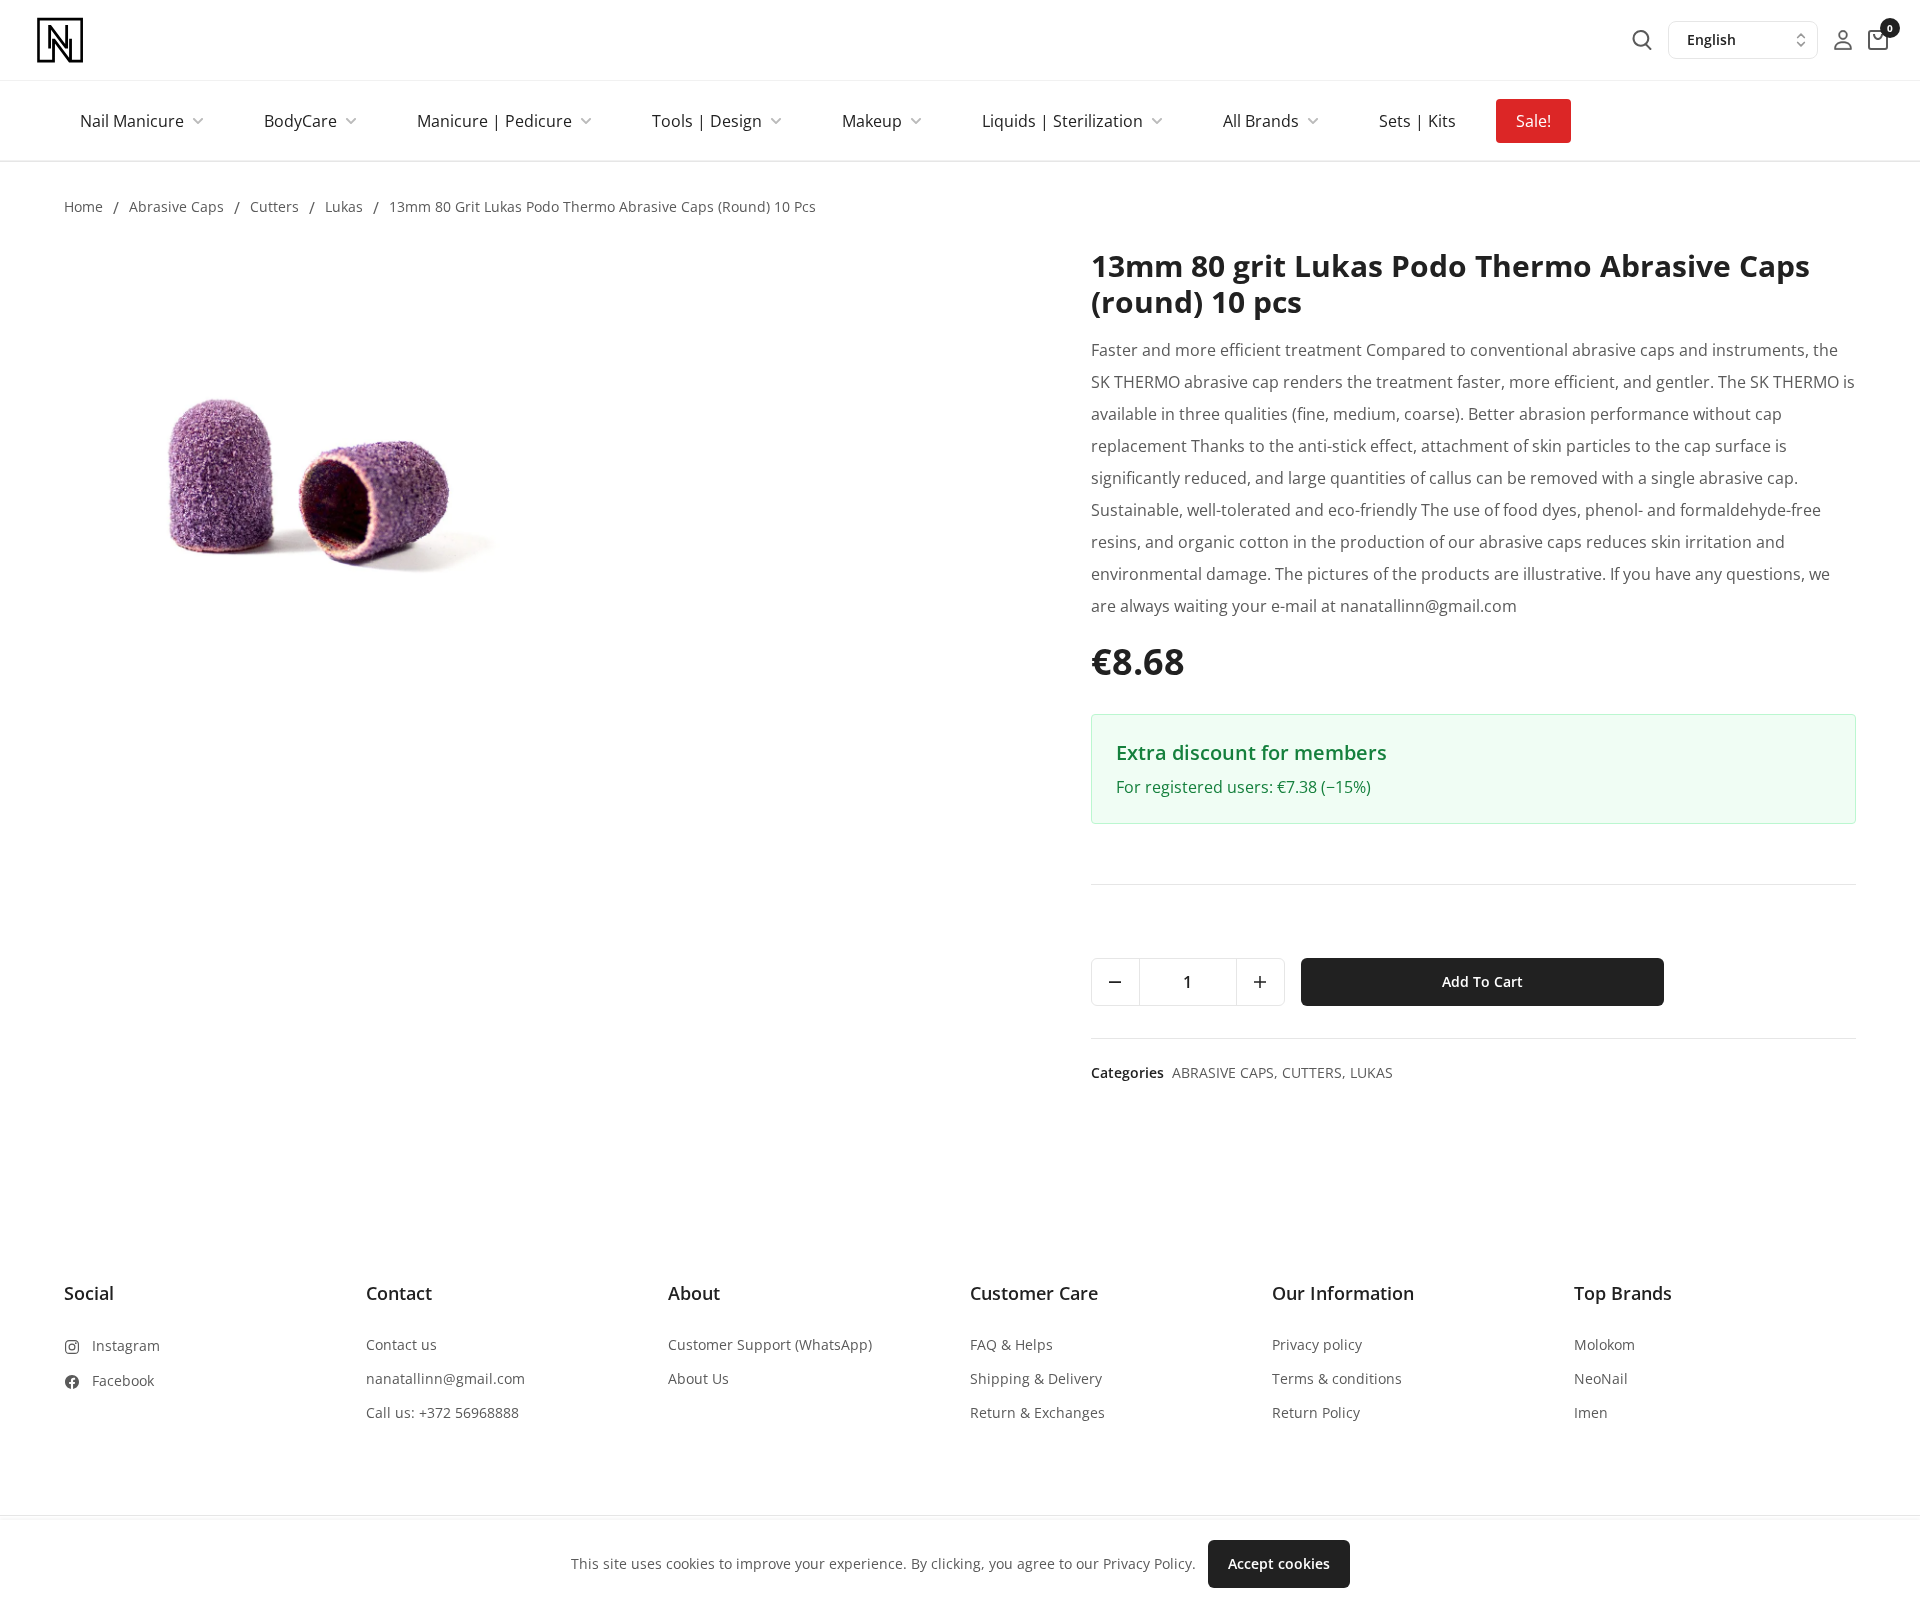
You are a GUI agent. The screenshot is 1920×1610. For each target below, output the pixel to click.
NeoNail (1601, 1378)
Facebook (123, 1380)
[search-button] (1642, 40)
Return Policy (1316, 1412)
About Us (698, 1378)
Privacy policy (1317, 1344)
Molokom (1604, 1344)
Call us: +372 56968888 (442, 1412)
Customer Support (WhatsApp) (770, 1344)
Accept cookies (1279, 1563)
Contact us (401, 1344)
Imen (1591, 1412)
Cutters (274, 206)
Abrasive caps (176, 206)
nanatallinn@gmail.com (445, 1378)
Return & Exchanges (1037, 1412)
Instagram (126, 1345)
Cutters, (1316, 1072)
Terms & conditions (1337, 1378)
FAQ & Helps (1011, 1344)
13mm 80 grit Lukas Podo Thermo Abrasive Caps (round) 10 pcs (602, 206)
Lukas (344, 206)
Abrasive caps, (1227, 1072)
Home (83, 206)
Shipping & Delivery (1036, 1378)
